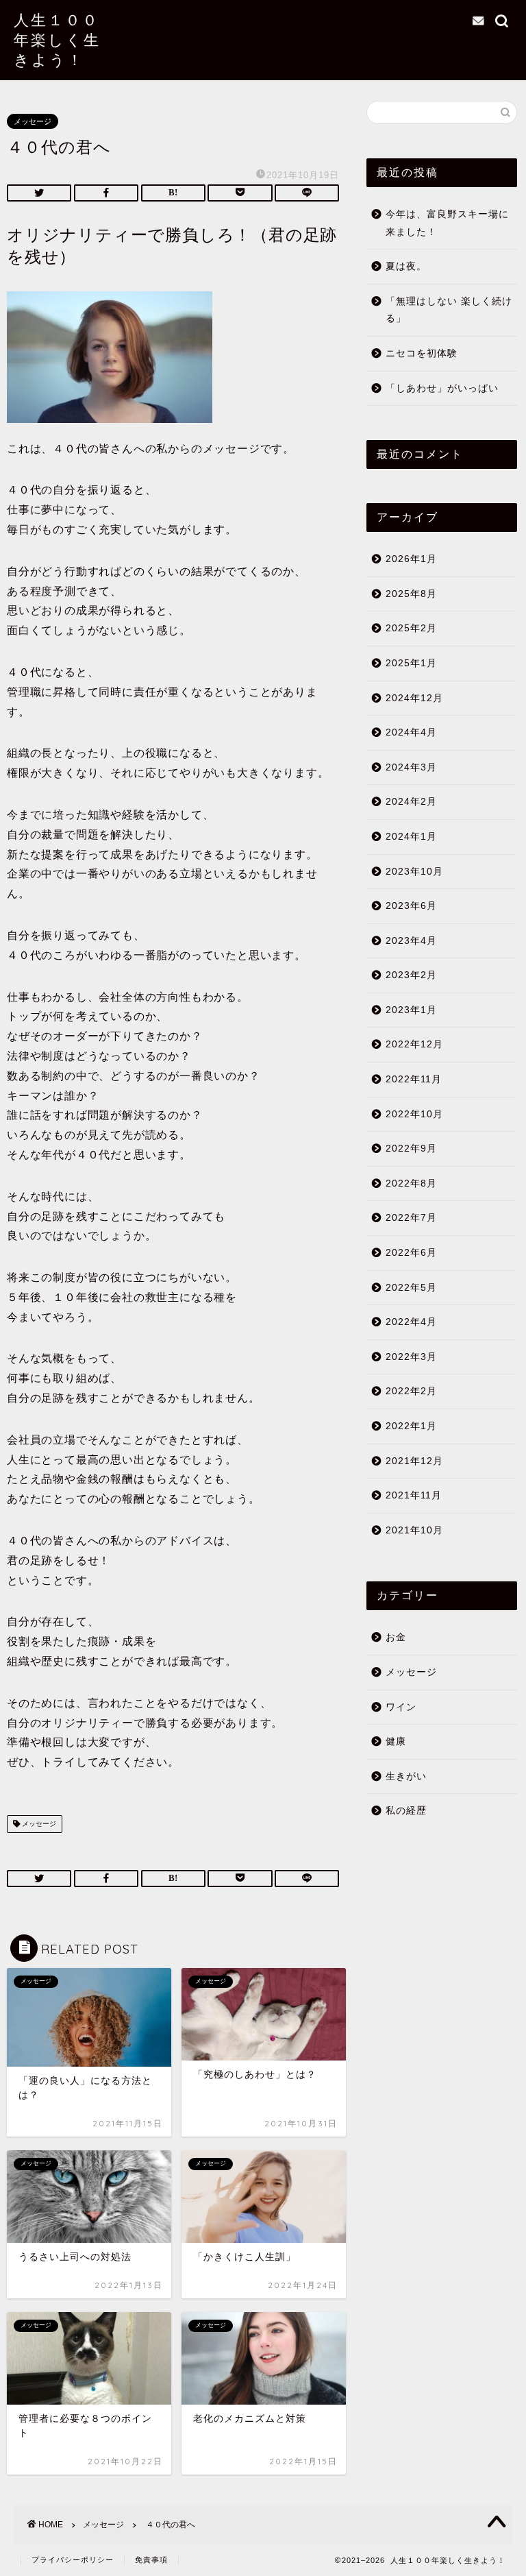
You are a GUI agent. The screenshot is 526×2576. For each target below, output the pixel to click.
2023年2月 (411, 975)
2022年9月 (411, 1149)
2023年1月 (411, 1010)
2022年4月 (411, 1322)
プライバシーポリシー (73, 2560)
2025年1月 (411, 663)
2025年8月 (411, 594)
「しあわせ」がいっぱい (442, 388)
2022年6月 (411, 1253)
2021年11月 (414, 1495)
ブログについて (419, 7)
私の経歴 (406, 1811)
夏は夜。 (406, 266)
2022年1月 (411, 1426)
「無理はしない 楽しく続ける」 (449, 310)
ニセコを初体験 (422, 353)
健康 (396, 1741)
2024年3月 (411, 767)
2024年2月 (411, 802)
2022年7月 (411, 1218)
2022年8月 (411, 1183)
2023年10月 (414, 872)
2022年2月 (411, 1391)
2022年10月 (414, 1114)
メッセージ (33, 121)
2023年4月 (411, 941)
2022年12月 (414, 1044)
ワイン (401, 1707)
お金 (396, 1637)
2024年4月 (411, 732)
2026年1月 (411, 559)
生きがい (406, 1776)
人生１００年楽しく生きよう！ (57, 39)
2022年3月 (411, 1357)
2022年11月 (414, 1079)
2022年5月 (411, 1288)
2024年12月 (414, 698)
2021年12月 (414, 1461)
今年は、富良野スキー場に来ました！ (447, 223)
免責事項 (151, 2560)
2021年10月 (414, 1530)
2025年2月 (411, 628)
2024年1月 (411, 837)
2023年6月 (411, 906)
